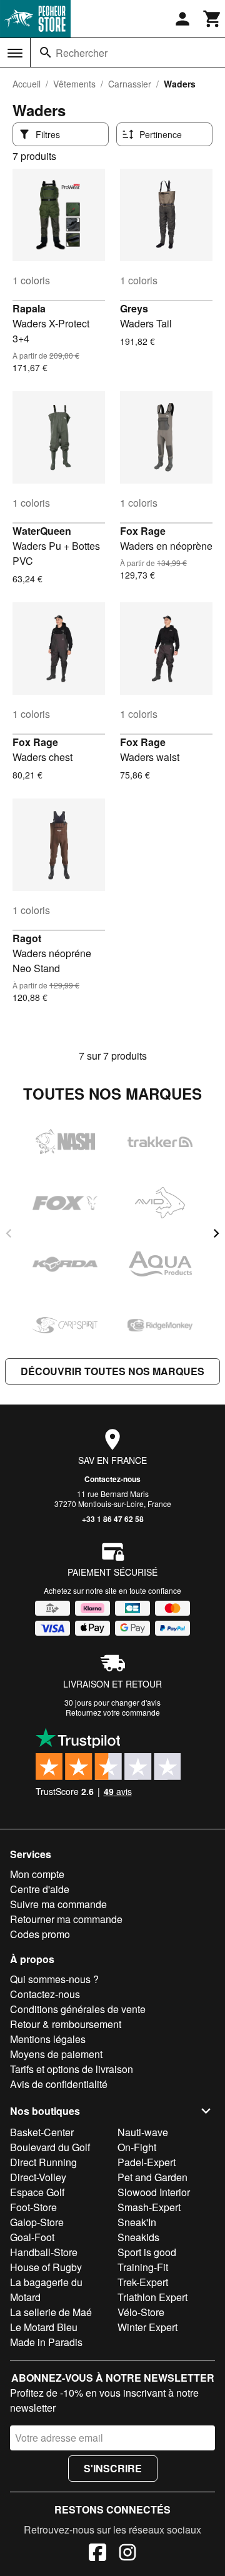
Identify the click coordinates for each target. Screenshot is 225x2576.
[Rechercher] (46, 52)
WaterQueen (42, 531)
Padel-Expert (147, 2162)
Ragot (27, 938)
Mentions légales (48, 2039)
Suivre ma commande (58, 1904)
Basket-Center (42, 2132)
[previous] (9, 1233)
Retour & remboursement (66, 2024)
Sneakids (138, 2237)
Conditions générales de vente (78, 2009)
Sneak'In (137, 2222)
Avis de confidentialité (59, 2084)
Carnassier (130, 84)
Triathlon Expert (152, 2297)
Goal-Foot (32, 2237)
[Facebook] (97, 2554)
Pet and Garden (152, 2177)
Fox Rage (143, 531)
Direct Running (43, 2162)
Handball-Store (44, 2252)
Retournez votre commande (113, 1712)
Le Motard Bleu (44, 2327)
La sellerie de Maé (51, 2312)
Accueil (27, 84)
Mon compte (37, 1874)
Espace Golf (37, 2192)
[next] (216, 1233)
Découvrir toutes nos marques (112, 1371)
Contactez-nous (112, 1479)
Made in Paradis (46, 2342)
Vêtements (74, 84)
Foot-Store (33, 2207)
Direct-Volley (38, 2177)
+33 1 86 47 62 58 (113, 1519)
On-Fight (137, 2147)
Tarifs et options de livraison (72, 2069)
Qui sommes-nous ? (54, 1979)
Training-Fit (143, 2267)
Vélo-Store (141, 2312)
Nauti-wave (143, 2132)
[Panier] (212, 19)
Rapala (29, 308)
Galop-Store (37, 2222)
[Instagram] (127, 2554)
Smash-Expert (149, 2207)
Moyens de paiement (56, 2054)
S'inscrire (113, 2468)
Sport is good (147, 2252)
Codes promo (40, 1934)
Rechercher (82, 53)
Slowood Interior (154, 2192)
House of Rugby (46, 2267)
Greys (134, 308)
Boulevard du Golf (50, 2147)
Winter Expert (147, 2327)
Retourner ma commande (66, 1919)
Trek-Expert (143, 2282)
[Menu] (15, 53)
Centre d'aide (40, 1889)
